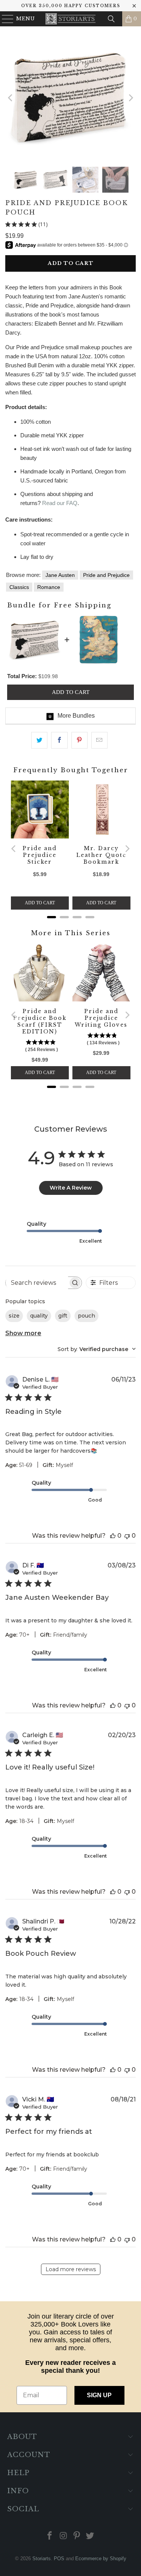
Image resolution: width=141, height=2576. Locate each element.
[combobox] (97, 1349)
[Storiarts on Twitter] (90, 2536)
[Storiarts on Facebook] (50, 2536)
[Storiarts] (71, 19)
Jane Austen (60, 575)
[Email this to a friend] (99, 740)
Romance (49, 587)
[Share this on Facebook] (59, 740)
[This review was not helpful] (127, 1536)
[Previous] (11, 98)
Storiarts (42, 2559)
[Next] (130, 98)
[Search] (111, 19)
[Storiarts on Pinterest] (77, 2536)
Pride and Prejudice (106, 575)
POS (59, 2559)
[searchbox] (37, 1283)
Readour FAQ (60, 503)
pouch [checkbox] (86, 1316)
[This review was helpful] (113, 1536)
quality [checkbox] (39, 1316)
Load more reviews (71, 2269)
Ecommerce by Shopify (101, 2559)
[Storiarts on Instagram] (64, 2536)
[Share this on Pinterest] (80, 740)
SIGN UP (99, 2395)
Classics (19, 587)
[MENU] (4, 19)
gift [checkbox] (63, 1316)
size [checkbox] (14, 1316)
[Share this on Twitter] (39, 740)
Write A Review (71, 1188)
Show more (23, 1333)
